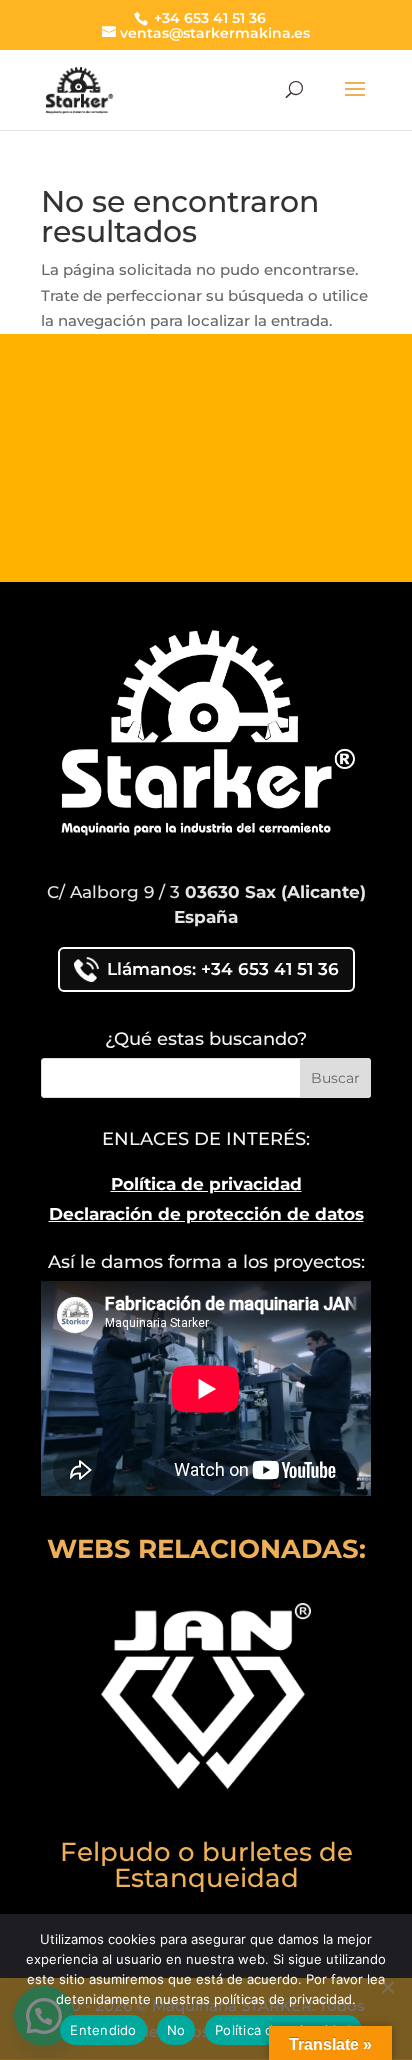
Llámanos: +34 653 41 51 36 (223, 969)
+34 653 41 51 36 (208, 18)
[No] (387, 1987)
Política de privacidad (206, 1184)
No (176, 2030)
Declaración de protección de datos (206, 1214)
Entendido (103, 2030)
